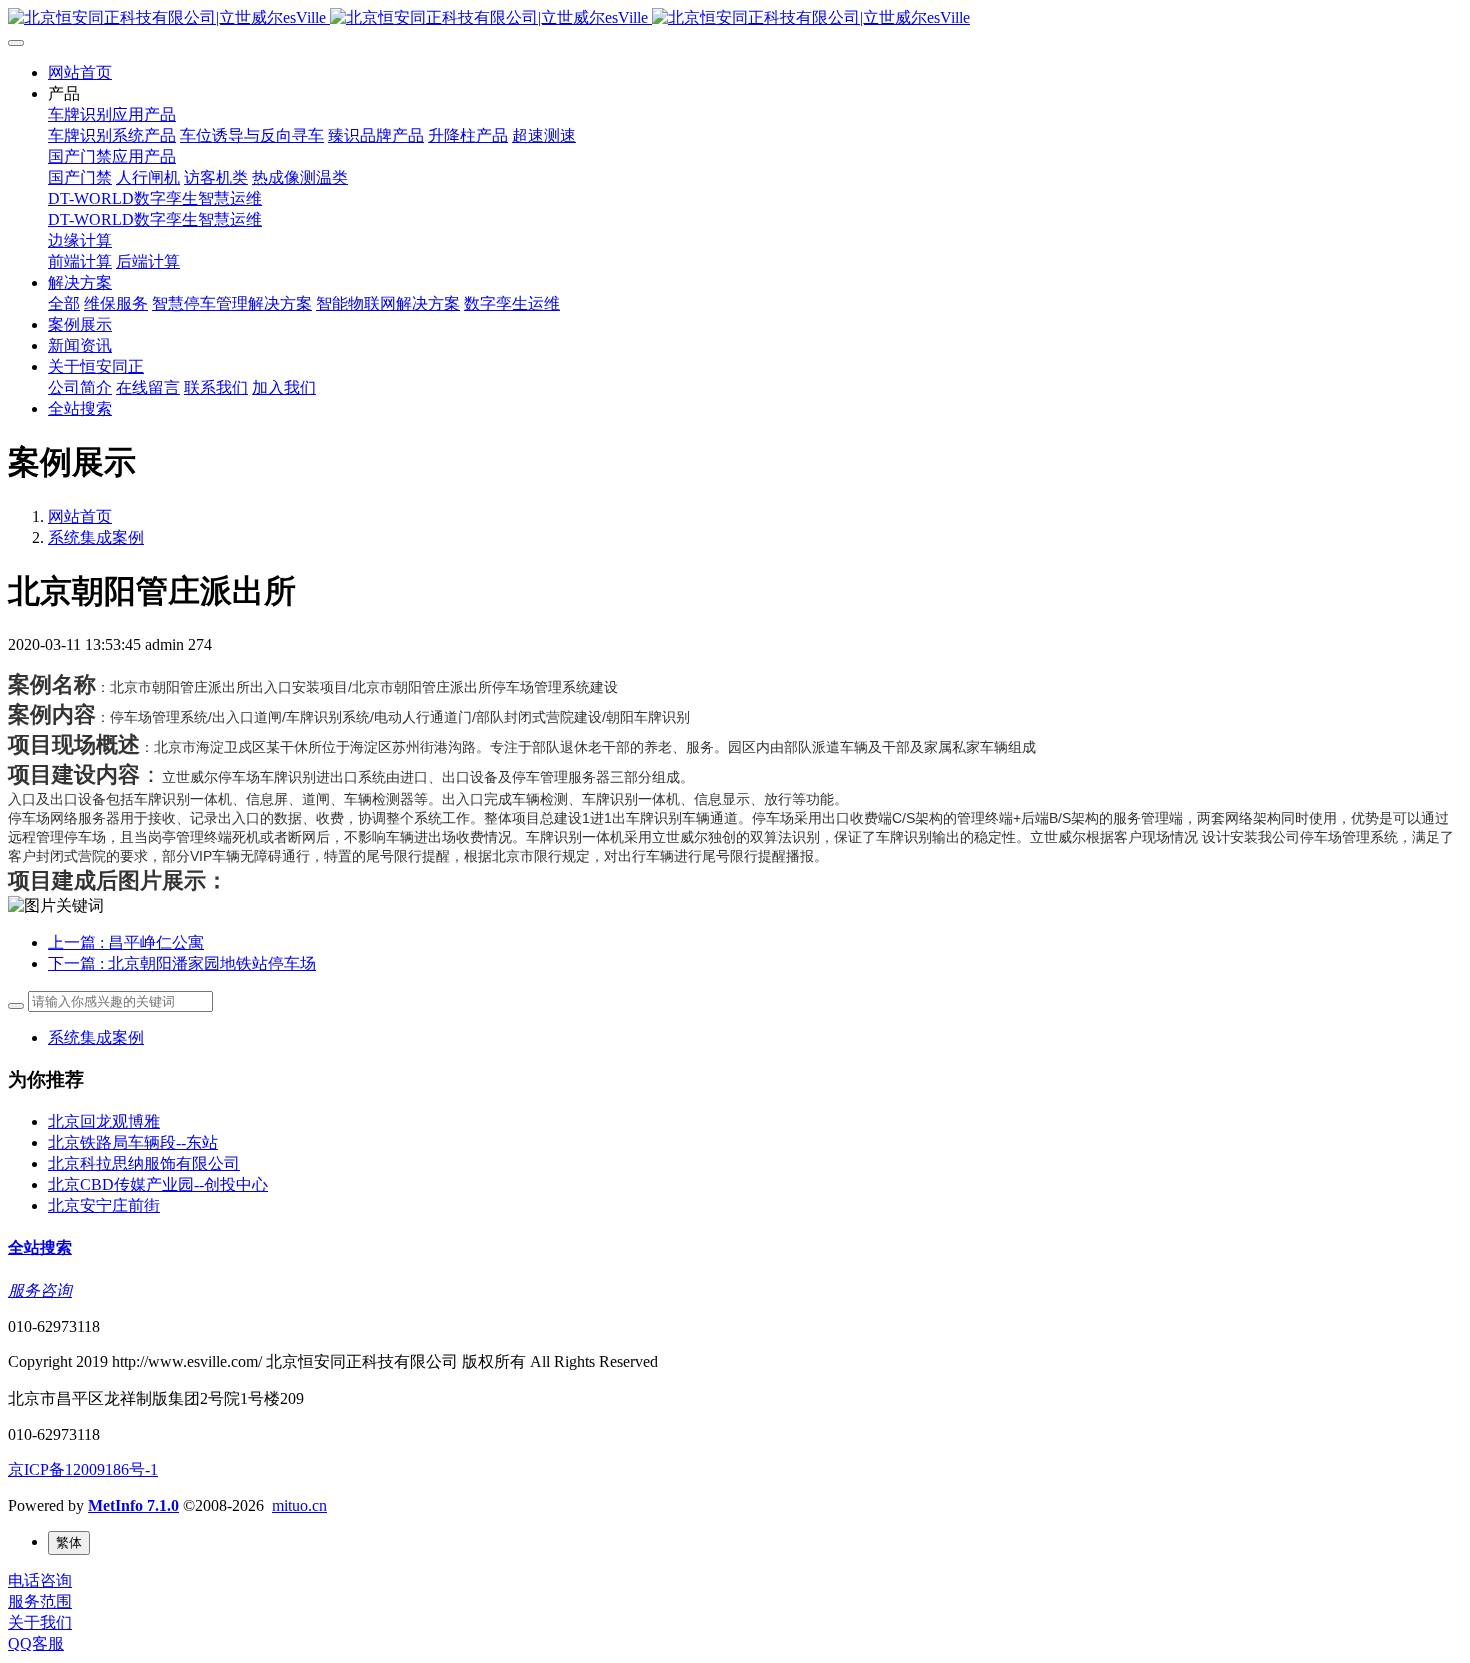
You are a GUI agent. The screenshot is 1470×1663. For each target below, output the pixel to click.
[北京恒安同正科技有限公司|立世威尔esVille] (735, 18)
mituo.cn (299, 1505)
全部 (64, 303)
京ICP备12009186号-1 (83, 1469)
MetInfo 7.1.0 (133, 1505)
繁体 (69, 1542)
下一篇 (182, 963)
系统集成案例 (96, 537)
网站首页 (80, 72)
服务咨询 (40, 1290)
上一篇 (126, 942)
